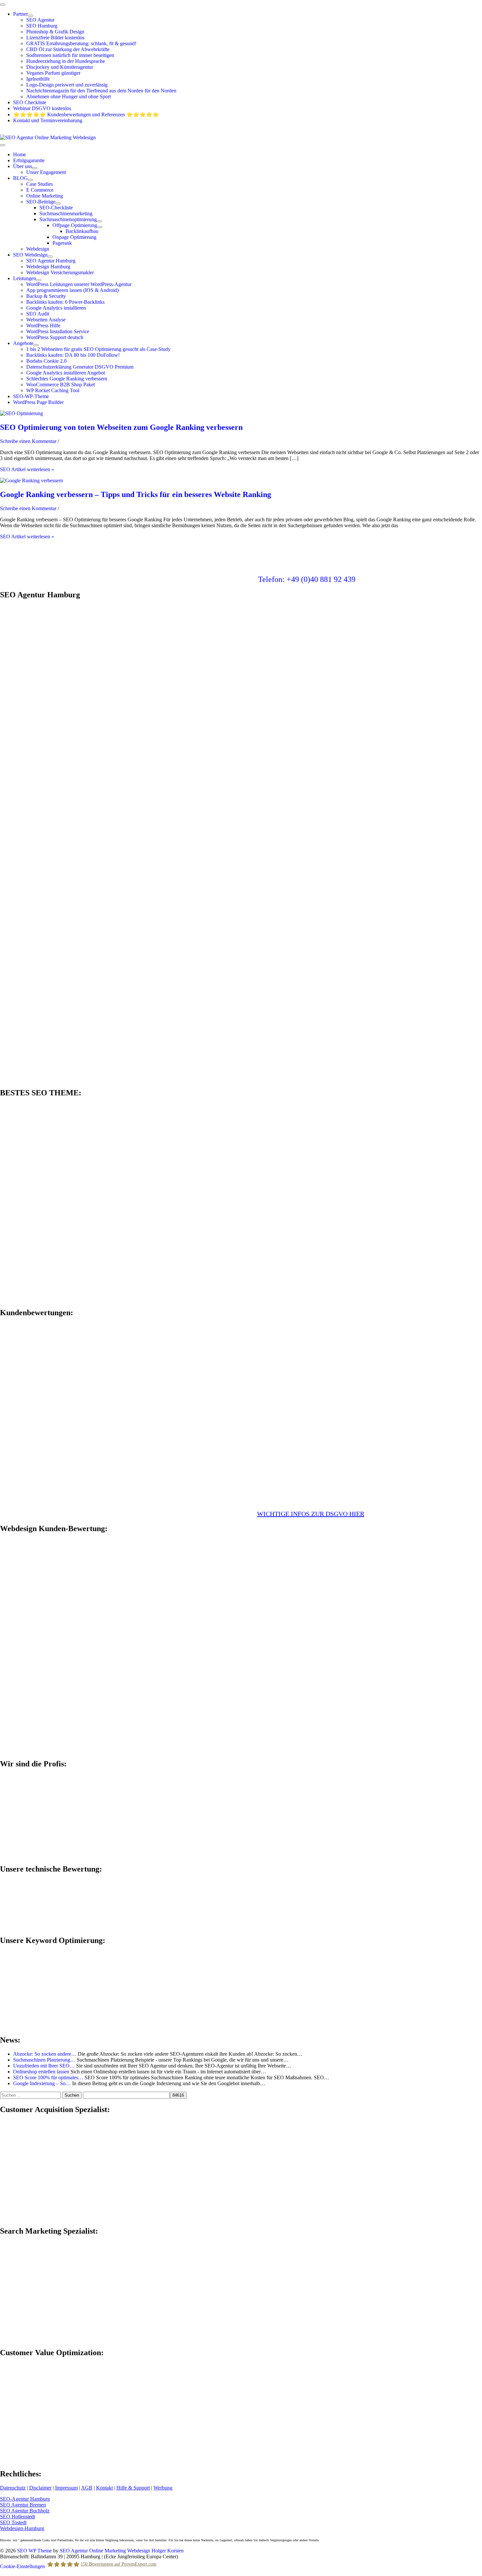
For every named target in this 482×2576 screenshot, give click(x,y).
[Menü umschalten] (30, 16)
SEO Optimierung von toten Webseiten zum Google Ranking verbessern (121, 427)
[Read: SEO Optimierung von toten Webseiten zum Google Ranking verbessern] (21, 413)
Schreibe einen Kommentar (28, 441)
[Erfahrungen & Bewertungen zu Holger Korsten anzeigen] (49, 1420)
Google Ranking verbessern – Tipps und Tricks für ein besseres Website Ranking (136, 494)
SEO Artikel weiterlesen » (27, 469)
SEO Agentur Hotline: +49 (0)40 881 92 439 (47, 132)
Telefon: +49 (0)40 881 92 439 (307, 579)
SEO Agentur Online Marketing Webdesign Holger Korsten (122, 2551)
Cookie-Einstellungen (22, 2566)
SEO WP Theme (34, 2551)
